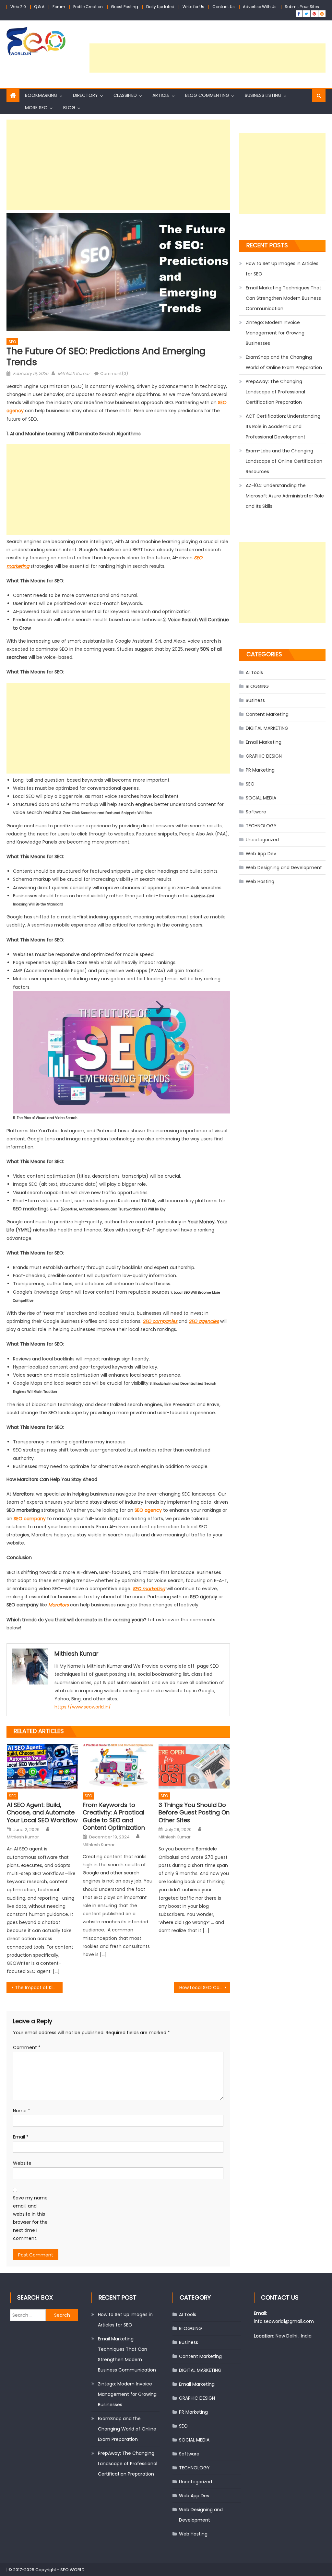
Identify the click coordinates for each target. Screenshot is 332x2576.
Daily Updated (160, 7)
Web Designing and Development (284, 868)
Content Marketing (267, 714)
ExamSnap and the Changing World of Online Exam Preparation (284, 362)
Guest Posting (124, 7)
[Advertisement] (207, 58)
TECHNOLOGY (261, 826)
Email (21, 2137)
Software (256, 812)
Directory (85, 95)
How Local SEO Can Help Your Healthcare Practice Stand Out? (205, 1987)
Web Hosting (260, 881)
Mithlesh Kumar (74, 373)
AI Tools (254, 672)
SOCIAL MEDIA (261, 798)
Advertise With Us (260, 7)
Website (22, 2163)
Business (255, 700)
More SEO (36, 108)
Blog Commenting (207, 95)
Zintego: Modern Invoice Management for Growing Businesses (275, 333)
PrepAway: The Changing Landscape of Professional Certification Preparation (275, 392)
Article (161, 95)
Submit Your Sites (302, 7)
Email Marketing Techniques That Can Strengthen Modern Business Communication (284, 298)
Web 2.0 (18, 7)
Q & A (39, 7)
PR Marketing (260, 770)
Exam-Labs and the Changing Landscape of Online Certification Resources (284, 461)
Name (22, 2111)
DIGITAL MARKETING (267, 728)
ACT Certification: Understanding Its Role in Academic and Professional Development (283, 426)
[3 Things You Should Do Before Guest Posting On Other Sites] (194, 1766)
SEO (12, 342)
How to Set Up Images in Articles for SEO (282, 269)
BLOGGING (257, 686)
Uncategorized (262, 840)
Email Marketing (264, 742)
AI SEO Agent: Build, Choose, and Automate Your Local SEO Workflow (42, 1813)
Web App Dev (261, 854)
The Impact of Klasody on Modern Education (39, 1987)
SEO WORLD (72, 2570)
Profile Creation (88, 7)
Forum (59, 7)
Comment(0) (114, 373)
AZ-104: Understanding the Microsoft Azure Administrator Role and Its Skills (285, 496)
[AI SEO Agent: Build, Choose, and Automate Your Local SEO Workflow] (42, 1766)
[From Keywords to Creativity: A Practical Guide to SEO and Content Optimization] (118, 1766)
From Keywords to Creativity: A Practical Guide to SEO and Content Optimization (114, 1816)
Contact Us (224, 7)
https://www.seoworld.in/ (83, 1707)
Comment (27, 2047)
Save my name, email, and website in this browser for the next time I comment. (31, 2218)
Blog (69, 108)
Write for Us (193, 7)
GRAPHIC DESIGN (264, 756)
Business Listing (263, 95)
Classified (125, 95)
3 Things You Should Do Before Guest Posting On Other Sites (194, 1813)
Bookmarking (41, 95)
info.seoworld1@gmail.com (284, 2321)
